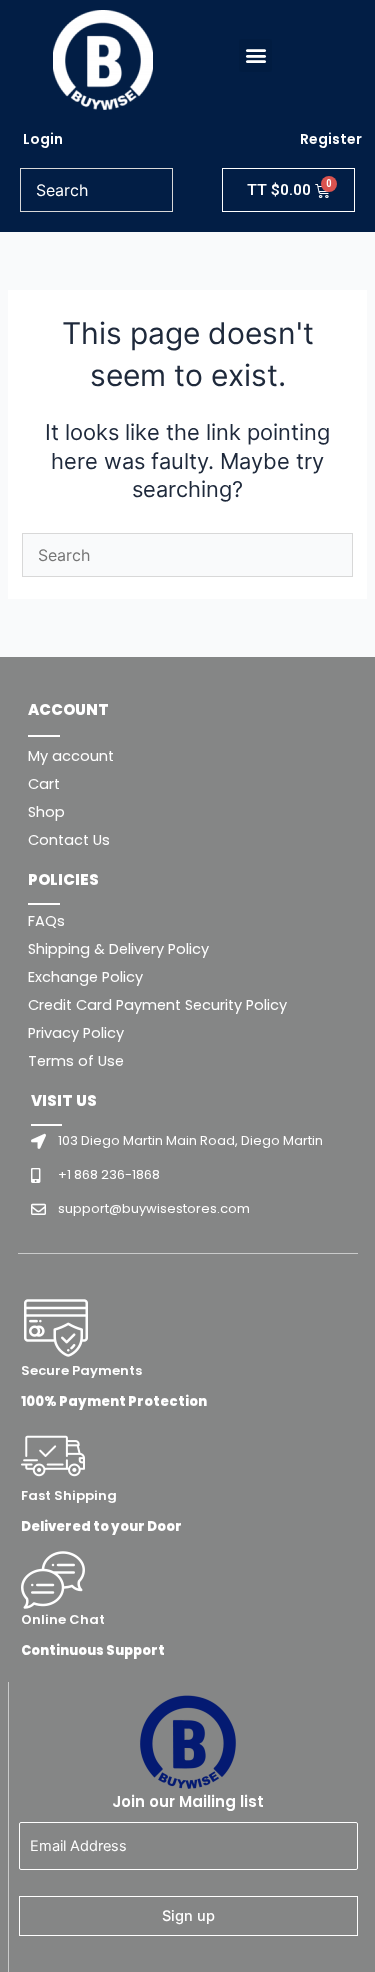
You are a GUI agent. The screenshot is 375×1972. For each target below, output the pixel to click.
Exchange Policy (85, 977)
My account (71, 756)
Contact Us (69, 840)
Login (43, 139)
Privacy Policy (76, 1033)
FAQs (46, 921)
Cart (44, 784)
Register (331, 139)
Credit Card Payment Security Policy (157, 1005)
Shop (46, 812)
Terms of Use (76, 1061)
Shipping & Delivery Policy (118, 949)
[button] (255, 55)
